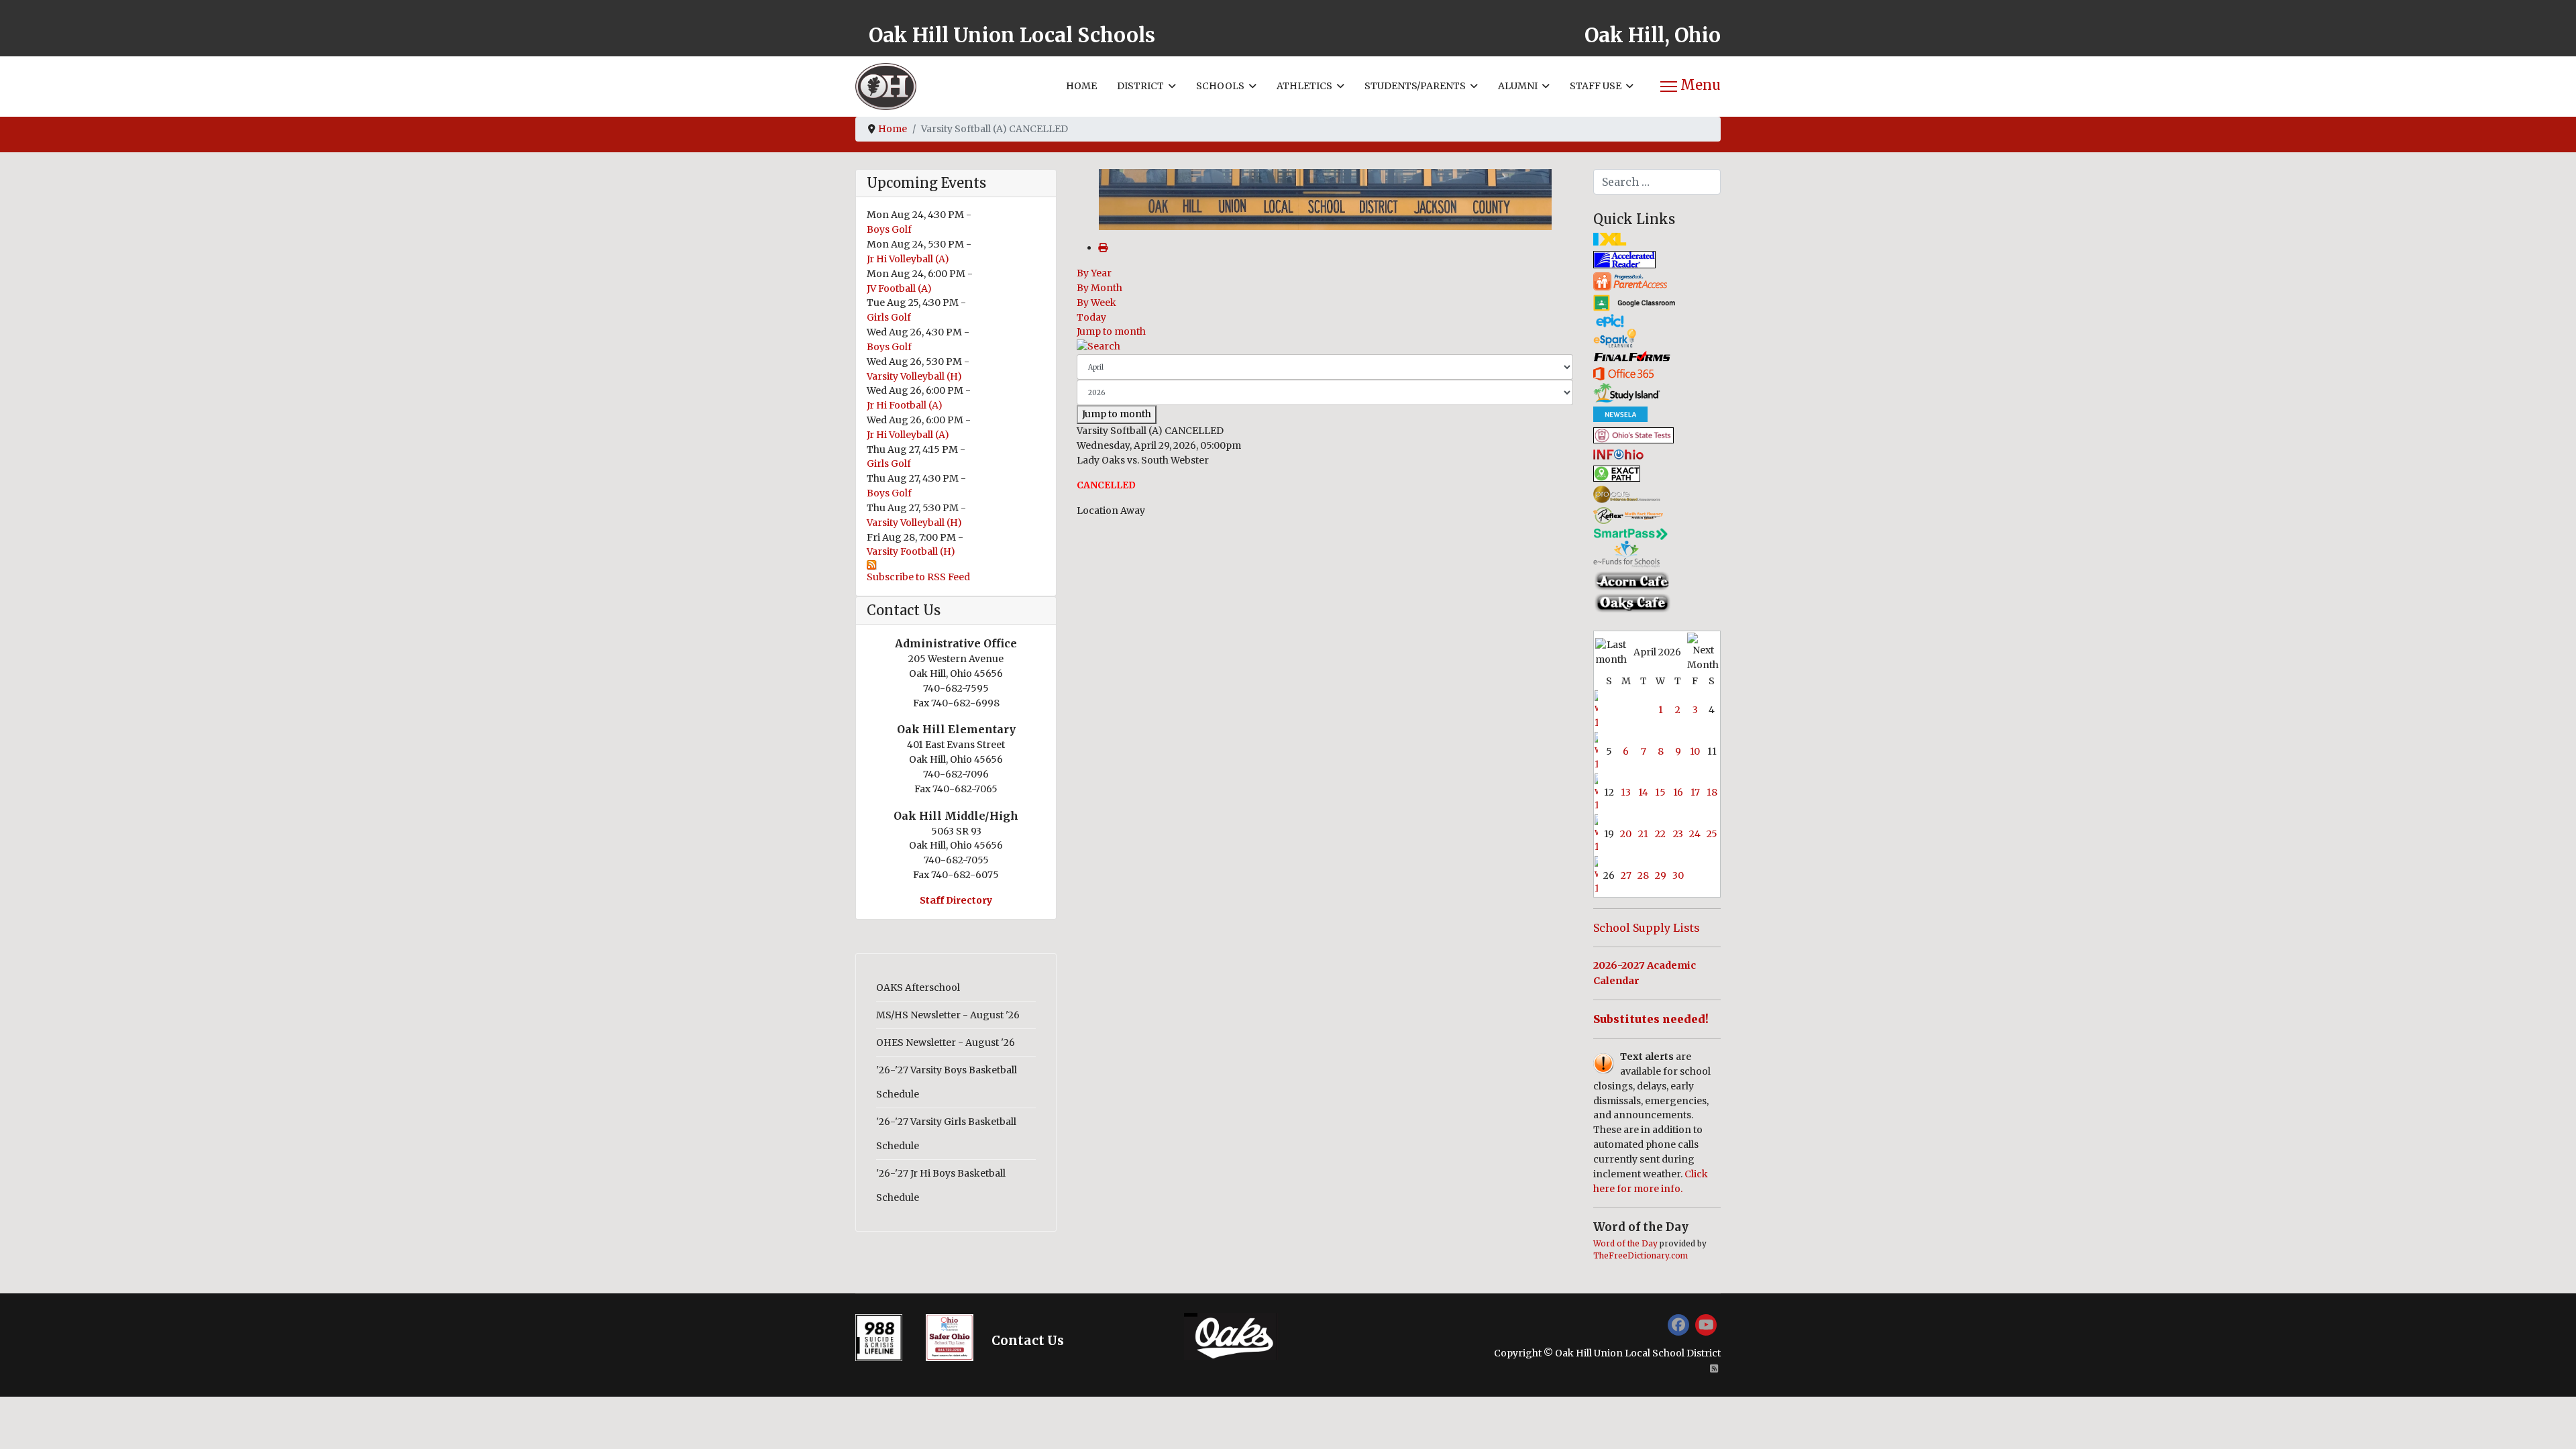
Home (1081, 86)
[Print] (1103, 248)
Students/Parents (1415, 86)
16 (1678, 792)
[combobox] (1657, 182)
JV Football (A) (899, 288)
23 (1678, 834)
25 (1712, 834)
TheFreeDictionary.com (1641, 1256)
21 (1643, 834)
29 (1661, 875)
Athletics (1304, 86)
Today (1091, 317)
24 (1695, 834)
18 (1712, 792)
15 (1660, 792)
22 (1660, 834)
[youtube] (1706, 1325)
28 (1643, 875)
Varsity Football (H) (911, 551)
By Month (1099, 288)
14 (1643, 792)
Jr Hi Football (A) (905, 405)
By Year (1094, 273)
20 (1626, 834)
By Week (1096, 303)
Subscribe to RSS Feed (918, 577)
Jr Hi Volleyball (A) (908, 259)
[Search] (1325, 347)
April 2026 (1657, 652)
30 (1678, 875)
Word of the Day (1625, 1244)
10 (1695, 751)
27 (1626, 875)
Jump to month (1111, 331)
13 (1626, 792)
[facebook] (1678, 1325)
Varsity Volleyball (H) (914, 376)
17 (1695, 792)
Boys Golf (889, 229)
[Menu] (1690, 87)
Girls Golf (889, 317)
